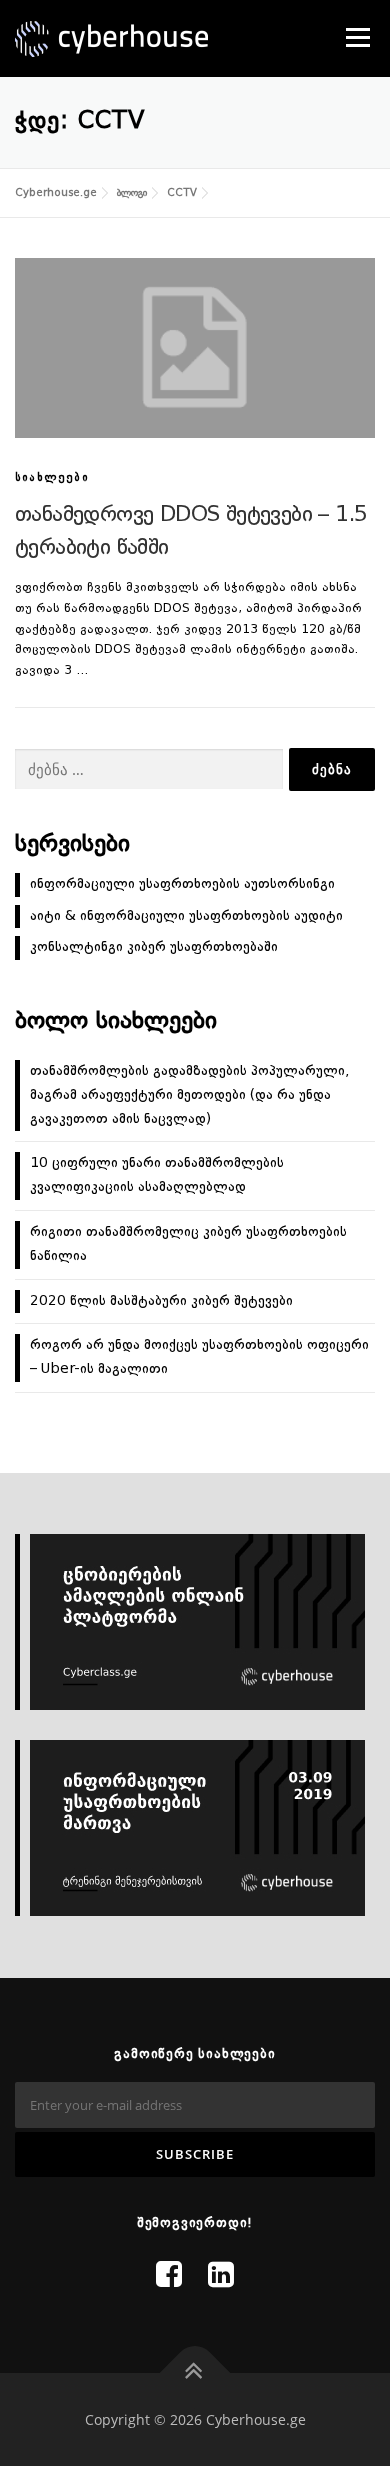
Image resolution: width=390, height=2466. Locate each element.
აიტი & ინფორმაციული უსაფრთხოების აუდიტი (186, 916)
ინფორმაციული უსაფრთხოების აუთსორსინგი (182, 884)
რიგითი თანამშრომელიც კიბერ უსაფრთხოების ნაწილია (188, 1244)
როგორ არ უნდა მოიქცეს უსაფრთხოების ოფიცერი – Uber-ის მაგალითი (199, 1357)
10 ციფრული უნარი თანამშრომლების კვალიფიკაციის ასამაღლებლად (157, 1175)
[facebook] (169, 2277)
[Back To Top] (195, 2372)
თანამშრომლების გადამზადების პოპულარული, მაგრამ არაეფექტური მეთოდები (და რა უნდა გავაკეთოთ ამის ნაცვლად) (189, 1095)
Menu (356, 37)
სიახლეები (52, 478)
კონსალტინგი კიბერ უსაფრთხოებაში (154, 947)
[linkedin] (221, 2277)
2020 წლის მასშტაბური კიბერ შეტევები (161, 1301)
